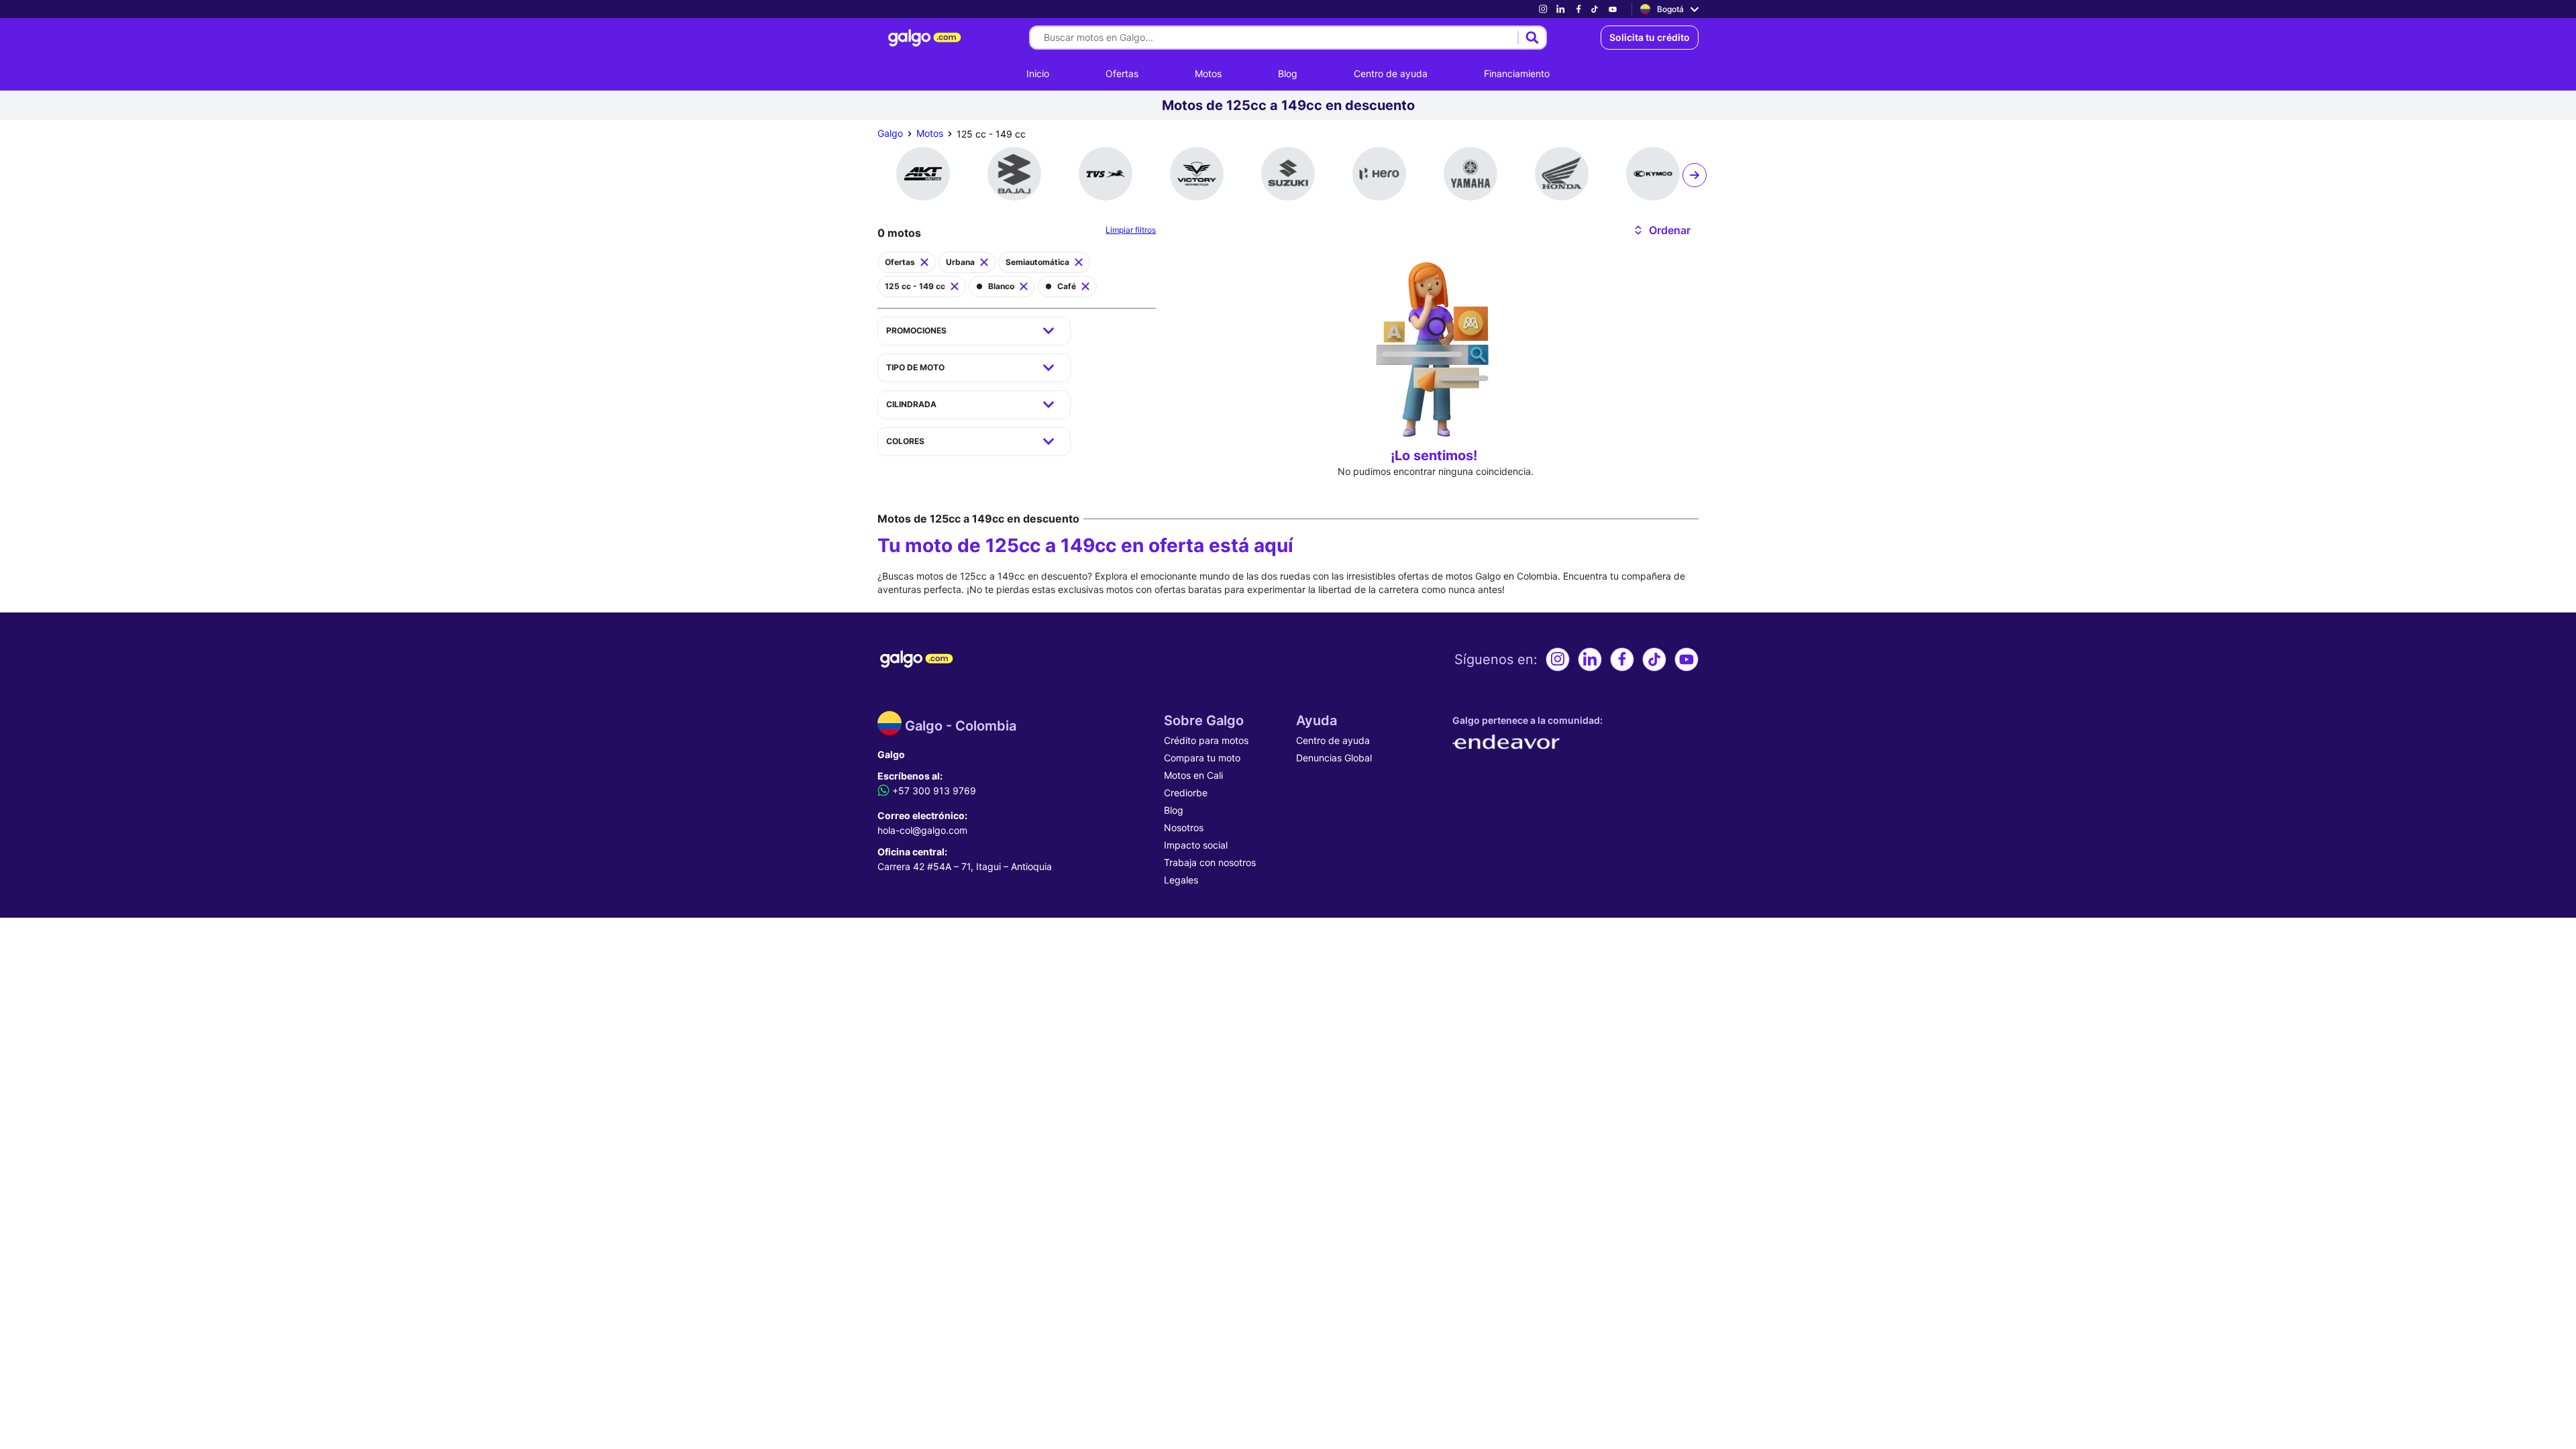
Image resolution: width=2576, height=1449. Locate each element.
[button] (1661, 230)
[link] (1543, 9)
